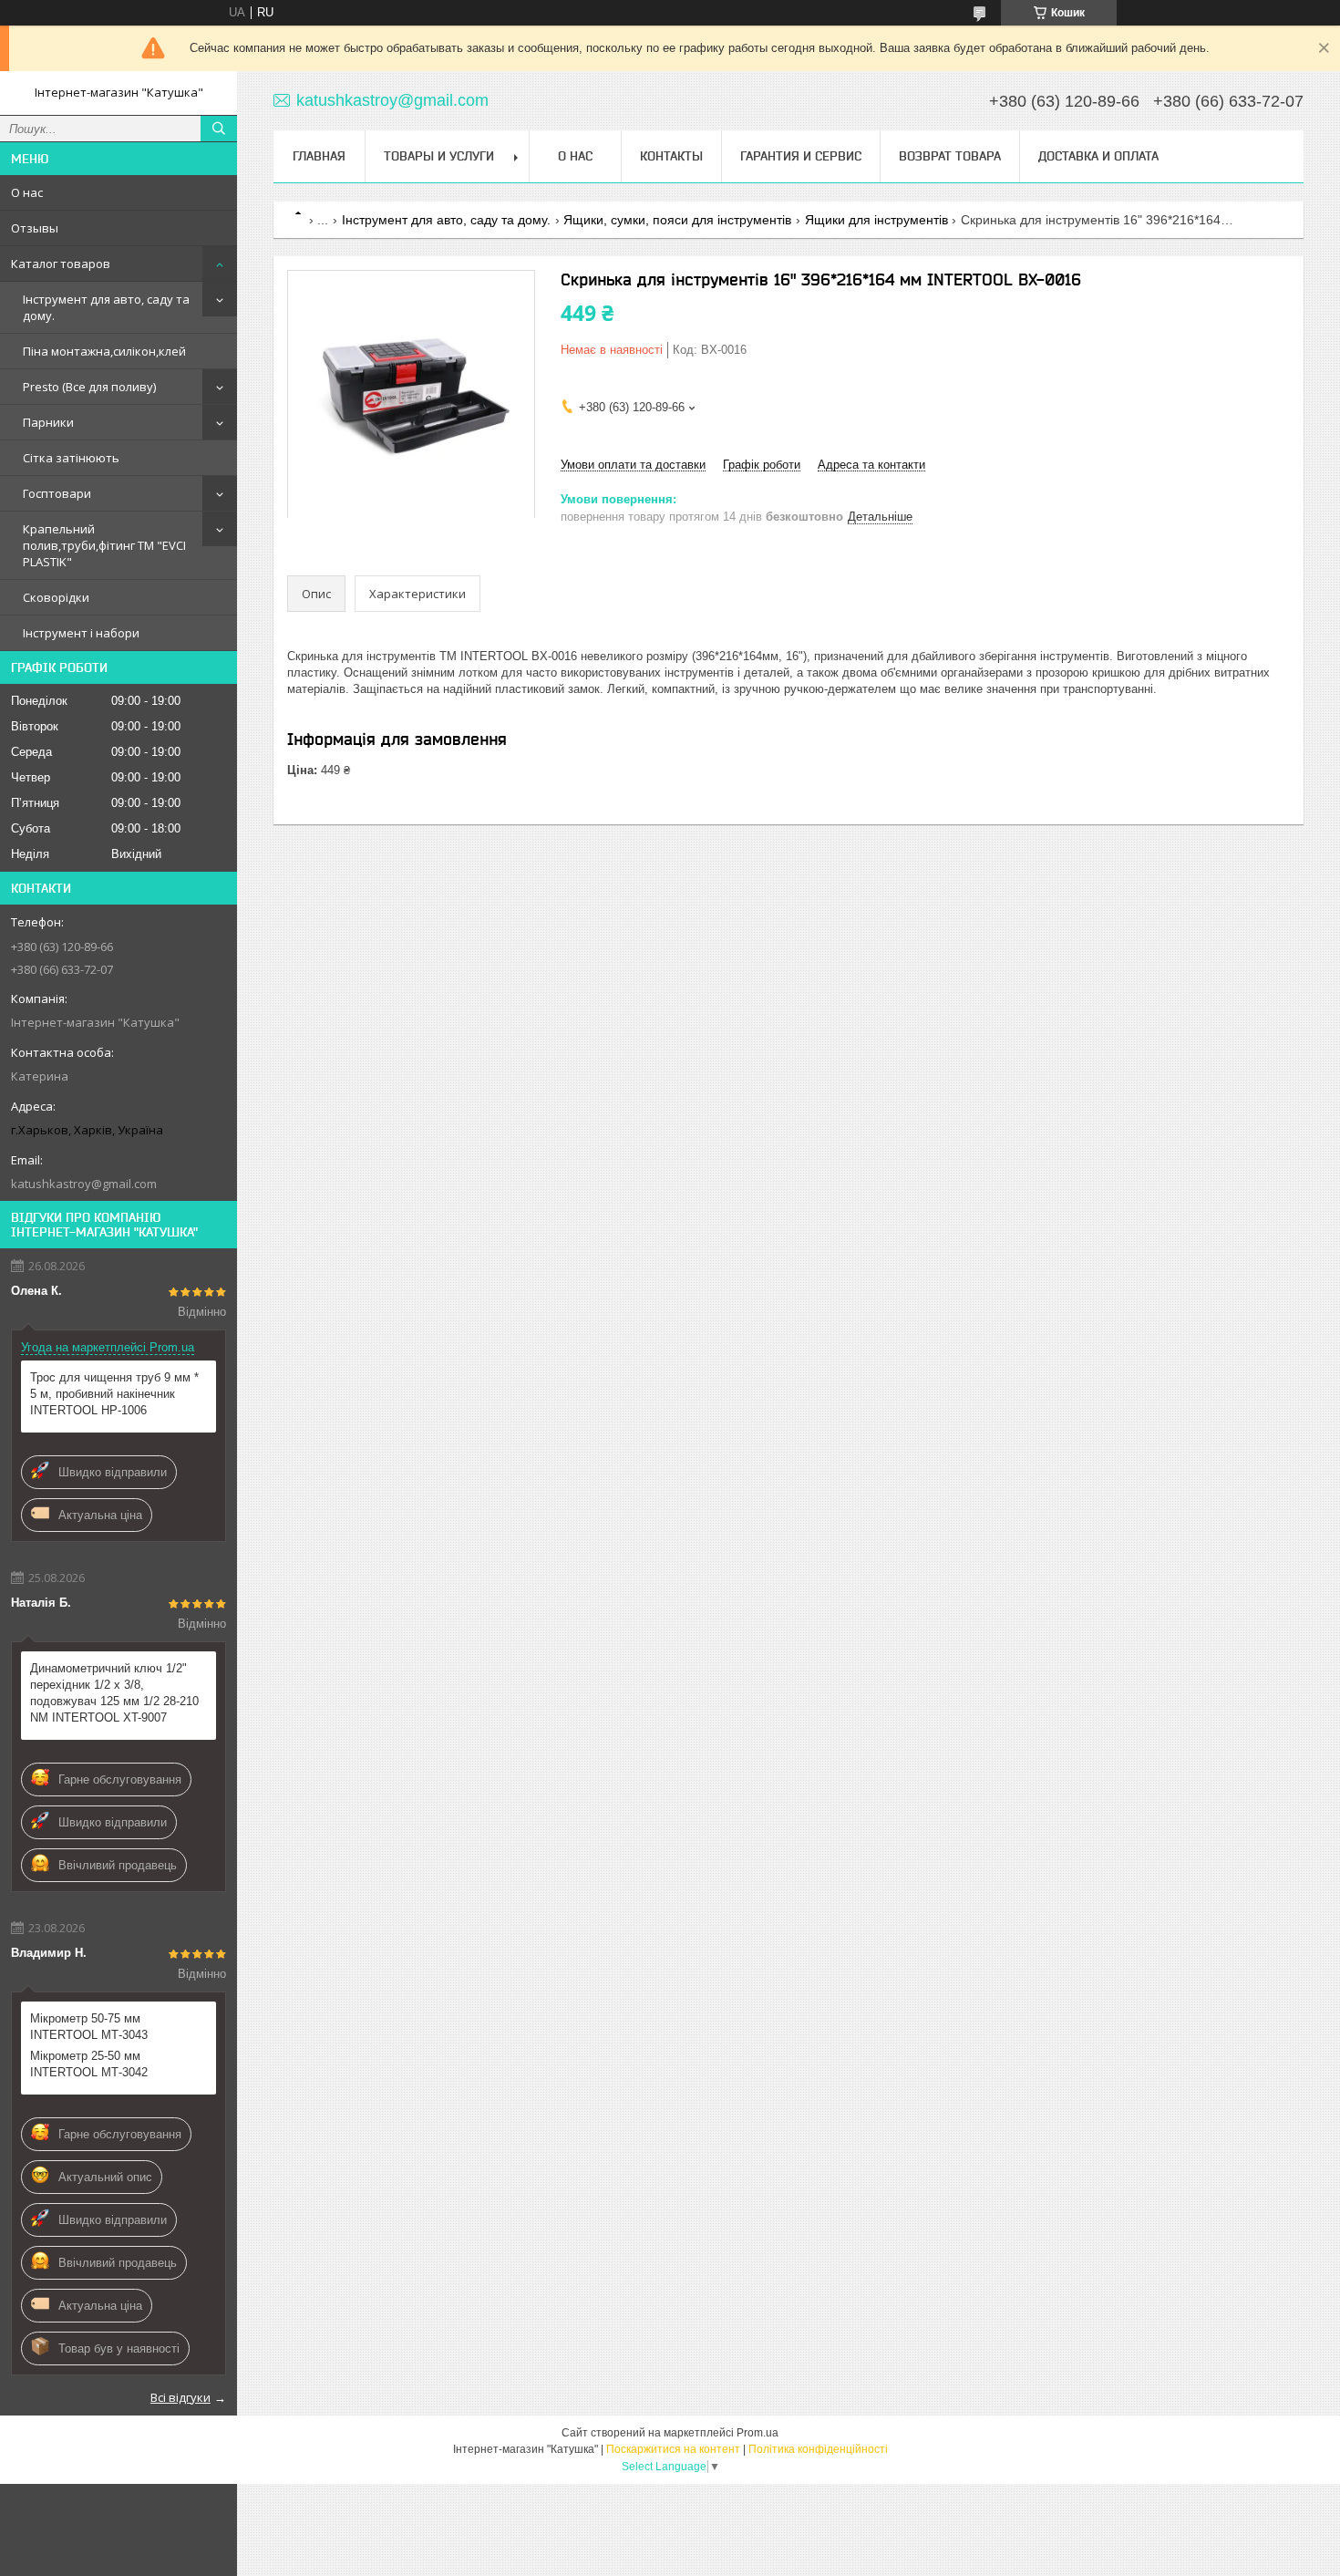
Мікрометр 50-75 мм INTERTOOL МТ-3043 (89, 2027)
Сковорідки (56, 597)
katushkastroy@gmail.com (84, 1184)
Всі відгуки (180, 2397)
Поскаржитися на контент (673, 2449)
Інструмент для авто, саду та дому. (106, 307)
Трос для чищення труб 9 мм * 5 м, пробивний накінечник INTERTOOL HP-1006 (114, 1394)
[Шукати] (219, 129)
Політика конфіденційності (818, 2449)
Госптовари (57, 493)
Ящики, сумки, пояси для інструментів (677, 220)
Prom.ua (758, 2433)
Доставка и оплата (1098, 156)
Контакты (671, 156)
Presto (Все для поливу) (89, 387)
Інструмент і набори (81, 633)
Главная (319, 156)
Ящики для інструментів (876, 220)
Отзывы (35, 228)
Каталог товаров (61, 264)
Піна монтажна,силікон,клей (104, 351)
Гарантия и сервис (801, 156)
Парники (48, 422)
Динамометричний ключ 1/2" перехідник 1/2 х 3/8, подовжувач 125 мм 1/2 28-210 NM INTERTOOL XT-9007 (114, 1693)
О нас (27, 192)
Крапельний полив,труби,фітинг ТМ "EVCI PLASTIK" (104, 545)
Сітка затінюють (71, 458)
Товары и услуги (439, 156)
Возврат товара (950, 156)
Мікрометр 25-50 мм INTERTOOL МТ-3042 (89, 2064)
